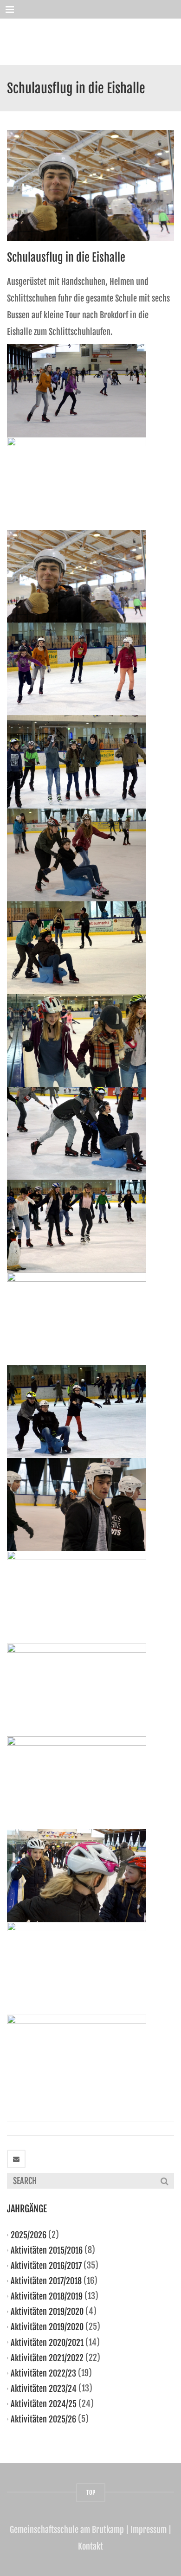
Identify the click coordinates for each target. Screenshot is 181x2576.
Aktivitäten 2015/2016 (47, 2250)
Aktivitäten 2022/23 (43, 2373)
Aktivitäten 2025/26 (43, 2419)
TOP (91, 2492)
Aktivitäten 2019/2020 (47, 2312)
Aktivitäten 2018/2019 (47, 2296)
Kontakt (90, 2546)
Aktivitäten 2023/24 (44, 2389)
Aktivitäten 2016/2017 (46, 2266)
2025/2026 (29, 2235)
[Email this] (16, 2159)
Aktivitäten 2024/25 (44, 2404)
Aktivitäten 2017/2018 (46, 2281)
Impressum (149, 2530)
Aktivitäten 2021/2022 (47, 2358)
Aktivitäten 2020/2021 (47, 2342)
